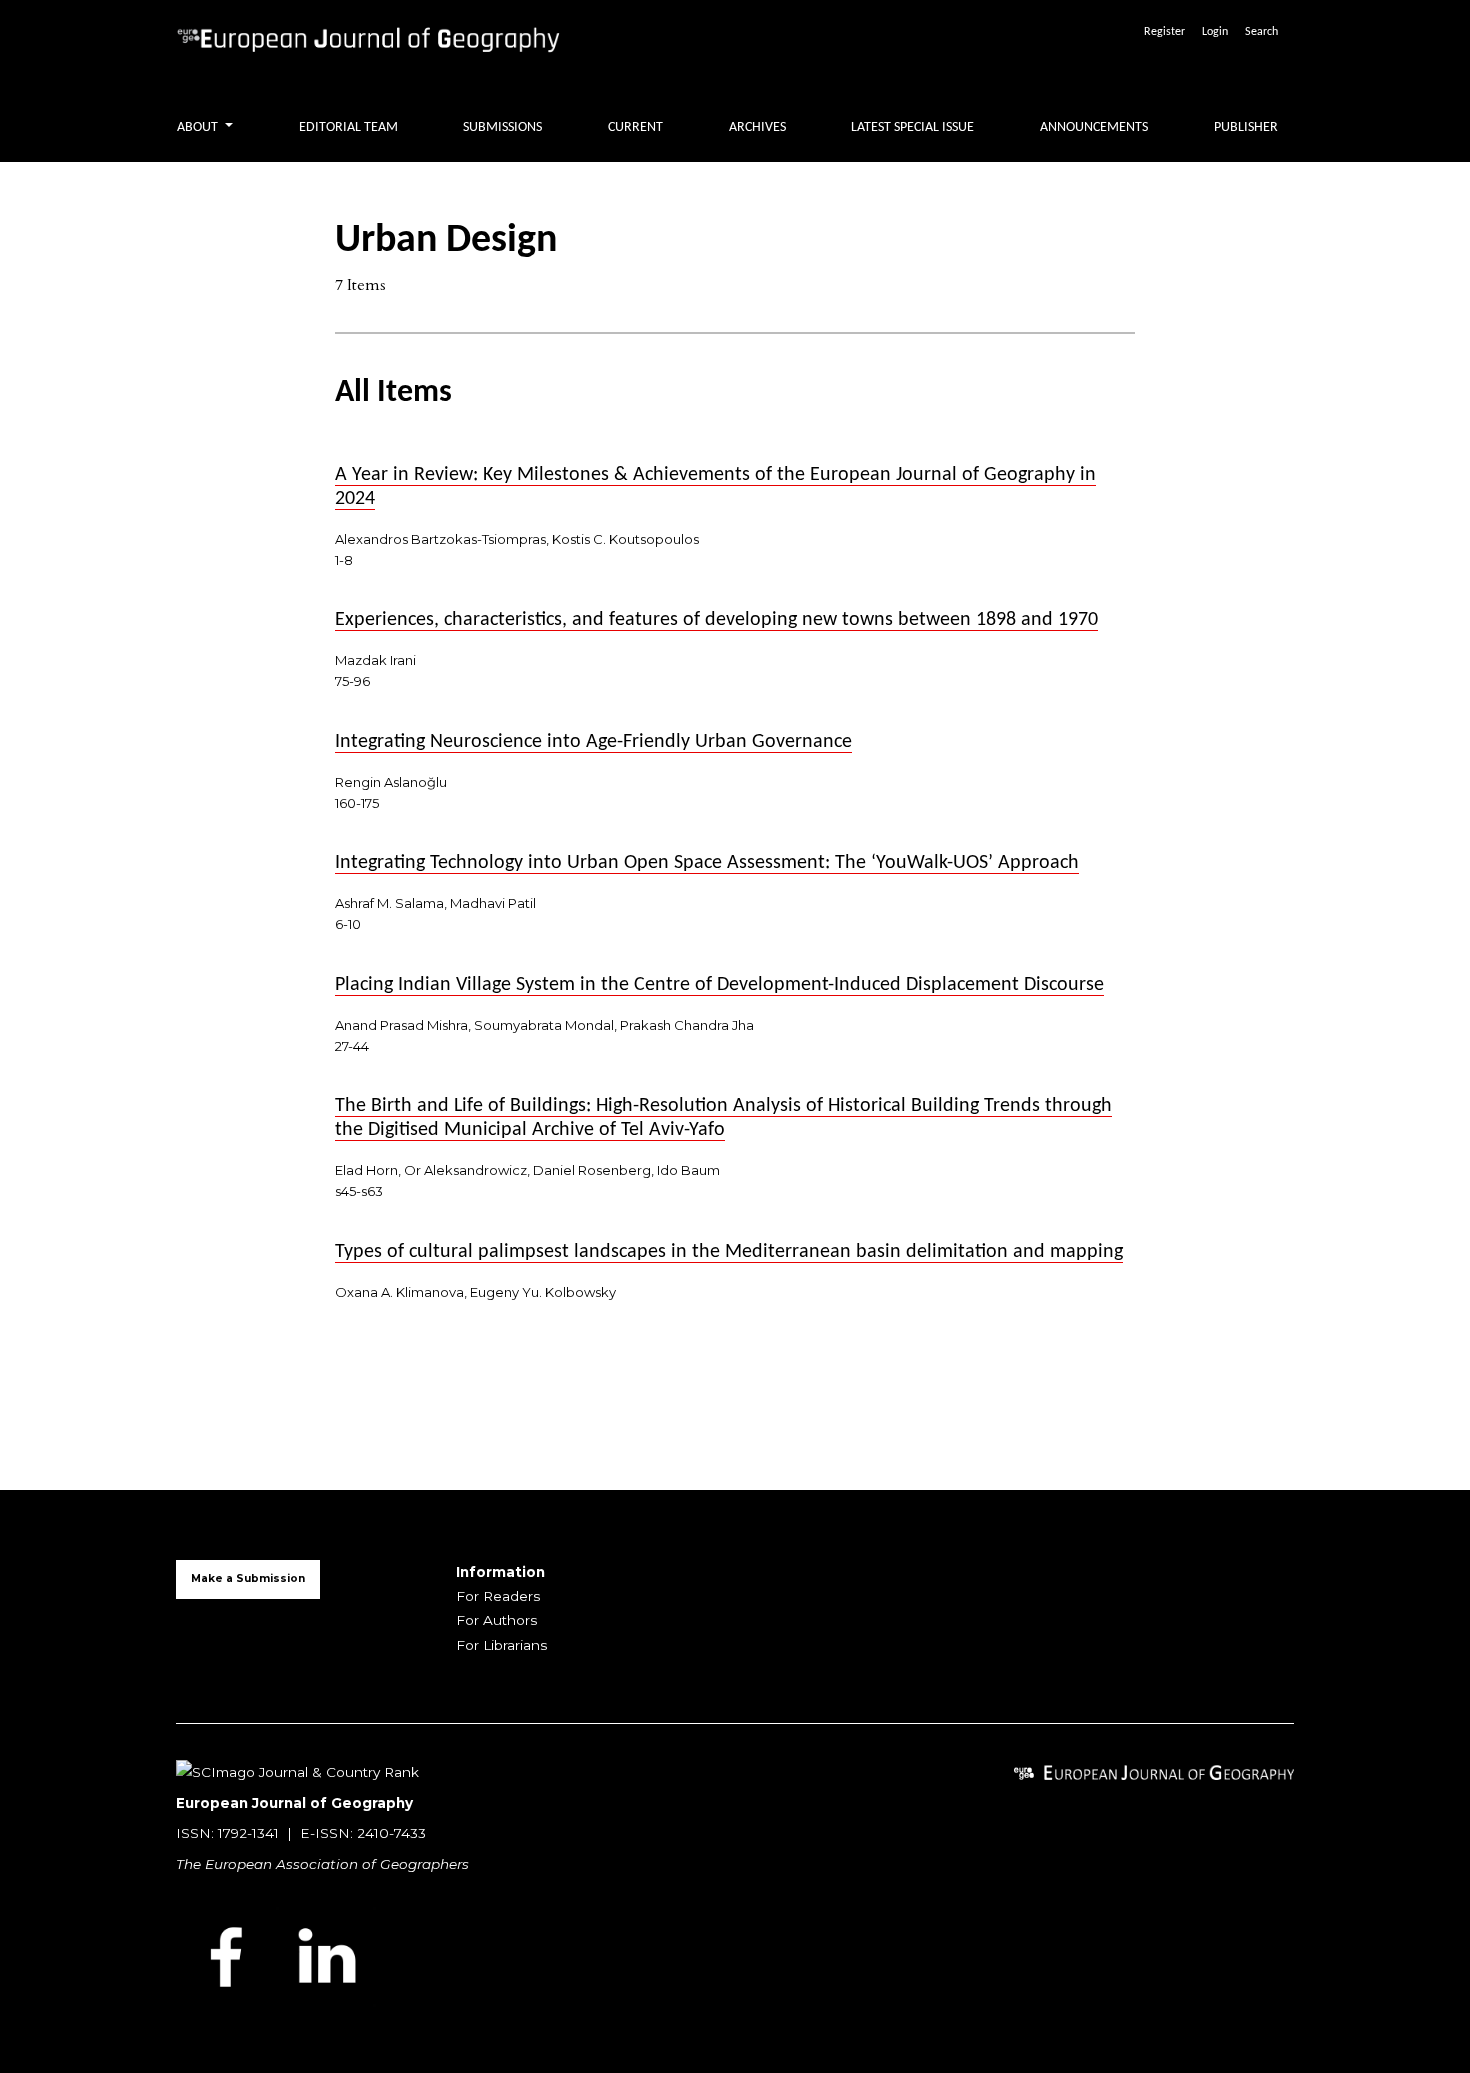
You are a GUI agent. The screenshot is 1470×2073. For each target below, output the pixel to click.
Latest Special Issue (912, 127)
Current (635, 127)
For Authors (496, 1620)
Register (1164, 32)
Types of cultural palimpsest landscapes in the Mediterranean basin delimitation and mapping (729, 1252)
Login (1215, 32)
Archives (757, 127)
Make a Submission (248, 1578)
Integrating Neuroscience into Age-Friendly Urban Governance (593, 742)
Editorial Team (348, 127)
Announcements (1094, 127)
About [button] (199, 127)
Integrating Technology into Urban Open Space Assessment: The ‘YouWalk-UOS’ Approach (707, 863)
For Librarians (501, 1645)
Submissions (502, 127)
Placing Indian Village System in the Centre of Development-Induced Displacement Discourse (719, 985)
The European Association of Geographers (322, 1864)
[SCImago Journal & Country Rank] (297, 1771)
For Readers (498, 1596)
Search (1261, 32)
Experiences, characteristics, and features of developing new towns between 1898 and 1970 (716, 620)
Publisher (1246, 127)
